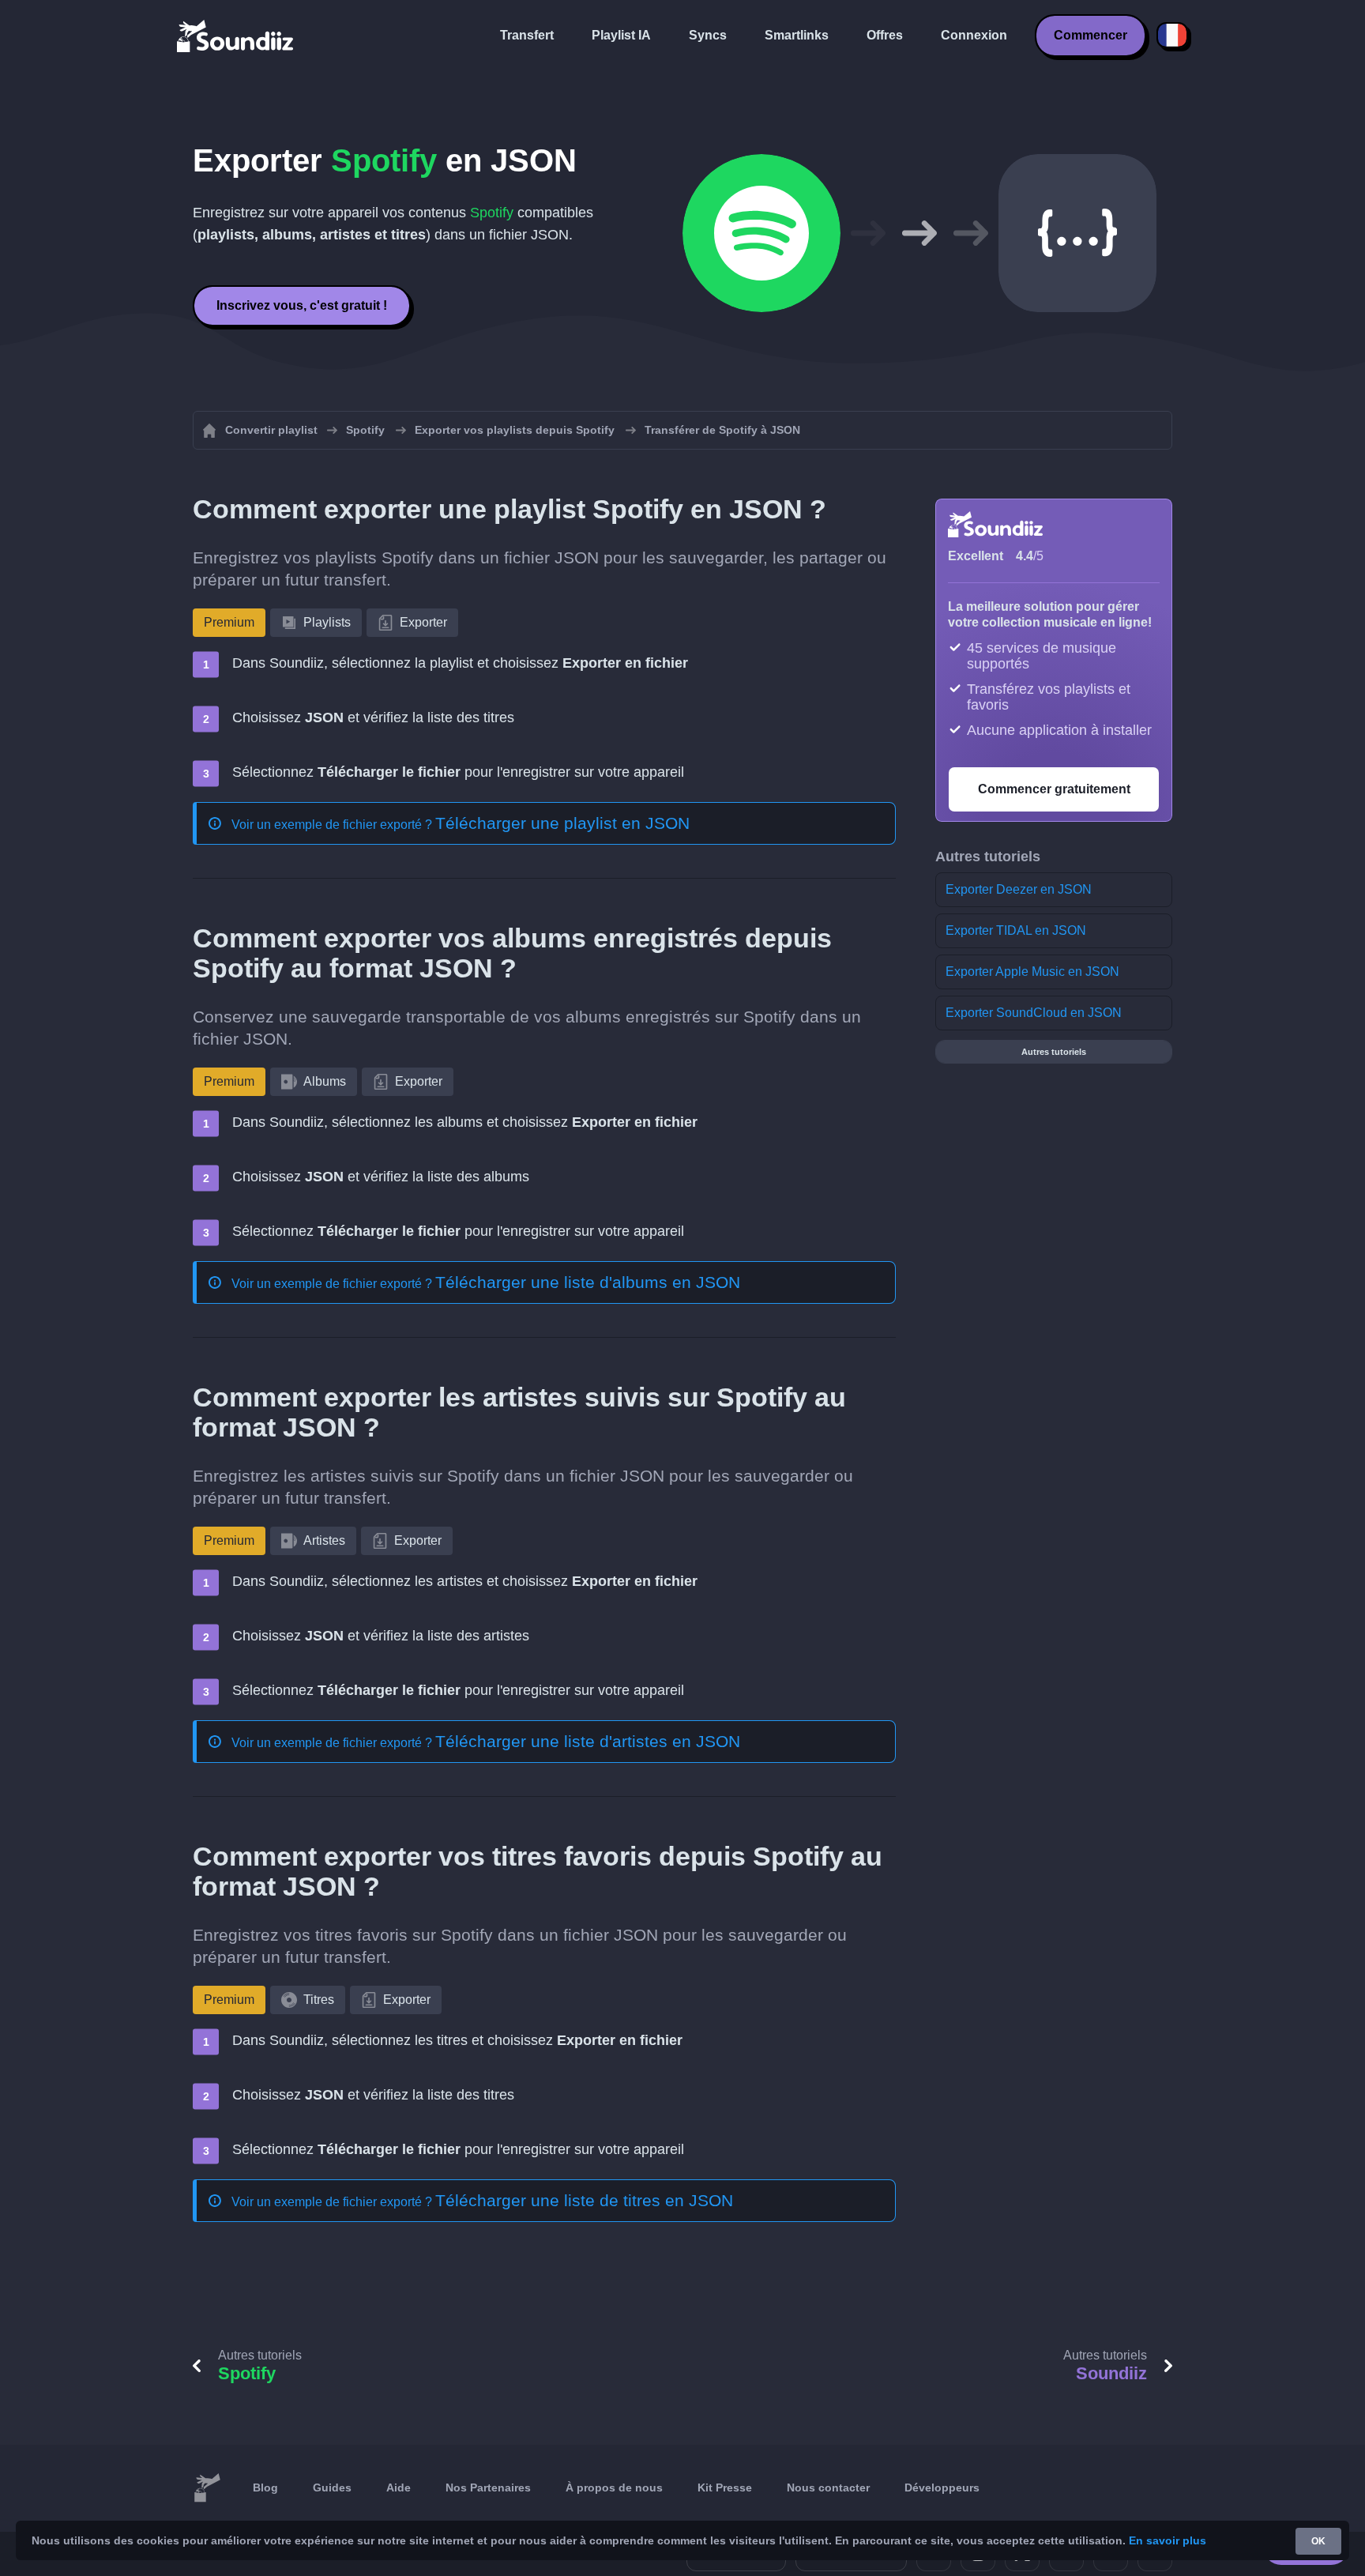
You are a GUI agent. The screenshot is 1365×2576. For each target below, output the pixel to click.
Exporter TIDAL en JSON (1016, 930)
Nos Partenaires (488, 2487)
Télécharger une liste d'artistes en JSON (588, 1741)
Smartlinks (797, 35)
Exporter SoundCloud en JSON (1034, 1013)
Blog (265, 2487)
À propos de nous (614, 2487)
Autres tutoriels (1054, 1052)
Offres (885, 35)
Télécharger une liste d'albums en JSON (588, 1282)
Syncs (708, 35)
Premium (229, 622)
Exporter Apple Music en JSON (1032, 972)
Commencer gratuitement (1054, 789)
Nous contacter (828, 2487)
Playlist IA (621, 35)
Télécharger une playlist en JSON (562, 823)
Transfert (527, 35)
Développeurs (942, 2487)
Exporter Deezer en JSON (1019, 889)
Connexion (974, 35)
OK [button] (1318, 2541)
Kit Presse (725, 2487)
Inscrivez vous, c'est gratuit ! (302, 305)
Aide (399, 2487)
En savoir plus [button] (1168, 2540)
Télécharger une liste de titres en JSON (584, 2200)
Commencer (1090, 35)
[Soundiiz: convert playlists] (207, 2488)
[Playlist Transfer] (236, 36)
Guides (332, 2487)
